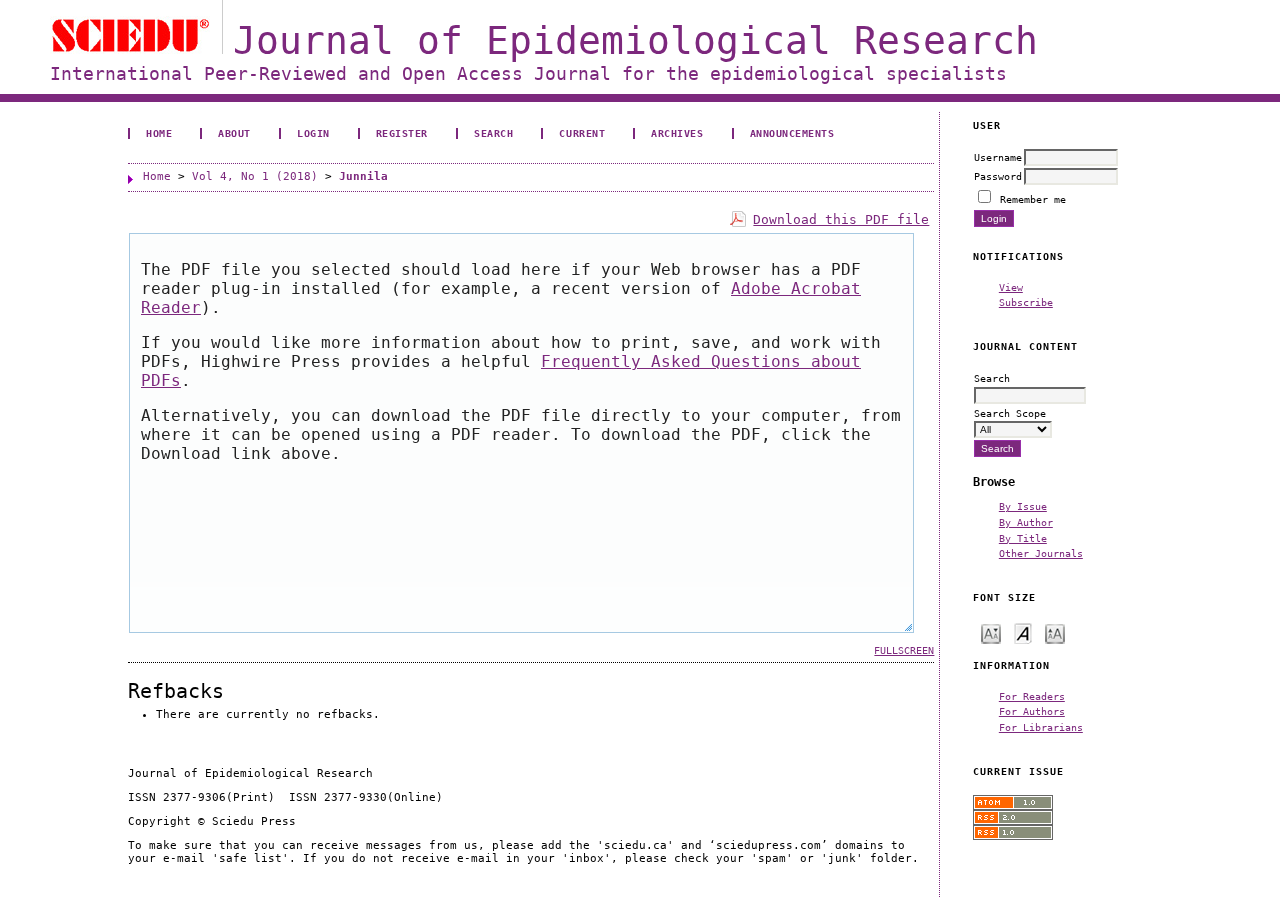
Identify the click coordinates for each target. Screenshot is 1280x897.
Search (493, 133)
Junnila (363, 176)
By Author (1026, 522)
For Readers (1032, 696)
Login (313, 133)
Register (402, 133)
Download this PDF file (841, 219)
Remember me (1033, 199)
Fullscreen (904, 650)
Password (998, 176)
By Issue (1023, 506)
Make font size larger (1055, 632)
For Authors (1032, 711)
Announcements (792, 133)
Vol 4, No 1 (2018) (255, 176)
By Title (1023, 538)
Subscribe (1026, 302)
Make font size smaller (991, 632)
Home (159, 133)
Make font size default (1023, 632)
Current (582, 133)
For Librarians (1041, 727)
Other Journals (1041, 553)
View (1011, 287)
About (234, 133)
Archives (677, 133)
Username (998, 157)
